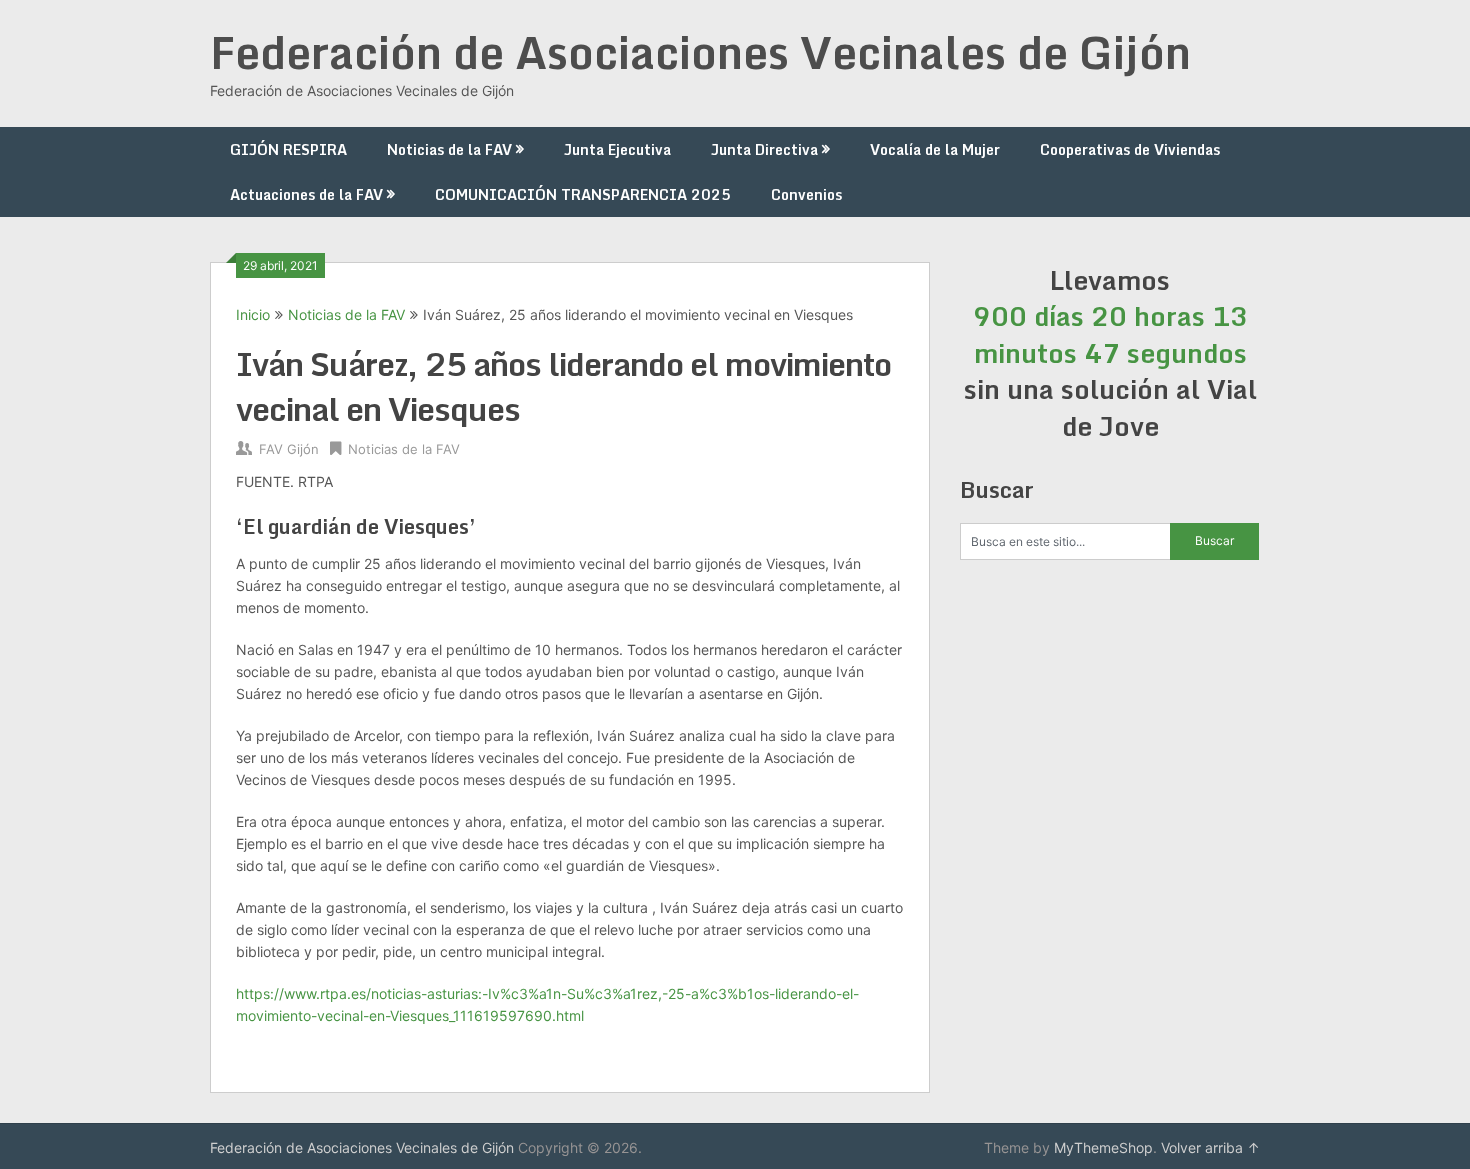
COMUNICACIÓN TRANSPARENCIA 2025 (583, 194)
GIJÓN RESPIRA (288, 149)
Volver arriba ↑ (1210, 1147)
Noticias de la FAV (449, 149)
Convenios (806, 194)
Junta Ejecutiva (617, 149)
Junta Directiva (764, 149)
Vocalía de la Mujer (935, 149)
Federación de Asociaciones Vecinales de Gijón (700, 52)
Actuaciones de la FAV (306, 194)
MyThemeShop (1103, 1147)
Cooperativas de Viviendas (1130, 149)
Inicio (253, 314)
